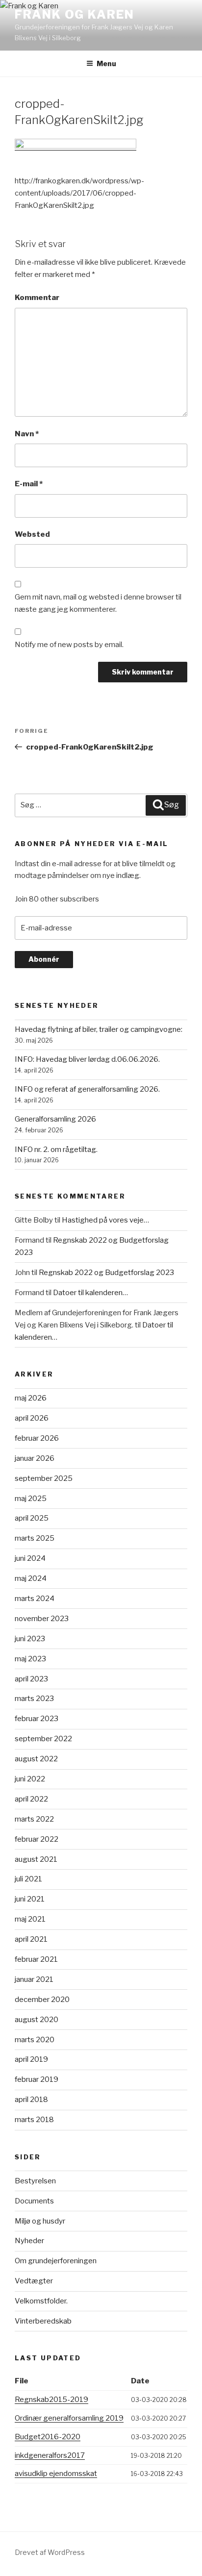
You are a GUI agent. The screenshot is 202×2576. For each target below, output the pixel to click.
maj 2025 (31, 1499)
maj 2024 (31, 1578)
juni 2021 (30, 1899)
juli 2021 (28, 1879)
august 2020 (37, 2020)
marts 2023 (34, 1699)
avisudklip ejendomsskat (56, 2474)
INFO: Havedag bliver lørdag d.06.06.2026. (87, 1059)
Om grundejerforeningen (56, 2261)
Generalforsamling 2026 (55, 1119)
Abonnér (44, 959)
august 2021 (36, 1859)
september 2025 (44, 1478)
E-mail (29, 484)
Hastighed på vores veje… (105, 1220)
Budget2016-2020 (48, 2437)
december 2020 (42, 2000)
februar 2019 (37, 2079)
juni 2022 (30, 1779)
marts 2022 (34, 1819)
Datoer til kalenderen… (90, 1293)
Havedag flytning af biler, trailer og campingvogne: (99, 1029)
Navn (27, 434)
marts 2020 (35, 2040)
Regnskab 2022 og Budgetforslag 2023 (106, 1273)
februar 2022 (37, 1839)
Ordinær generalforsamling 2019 (69, 2418)
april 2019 (31, 2059)
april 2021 (31, 1939)
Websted (32, 534)
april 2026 (32, 1418)
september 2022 (43, 1739)
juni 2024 (30, 1558)
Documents (34, 2201)
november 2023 (42, 1619)
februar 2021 (36, 1959)
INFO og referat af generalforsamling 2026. (87, 1089)
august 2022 (36, 1759)
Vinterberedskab (43, 2321)
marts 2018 (34, 2120)
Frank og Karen (75, 14)
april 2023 (31, 1679)
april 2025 (32, 1518)
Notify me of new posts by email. (69, 645)
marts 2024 (35, 1599)
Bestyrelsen (35, 2181)
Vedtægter (34, 2281)
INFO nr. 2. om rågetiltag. (56, 1150)
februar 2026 (37, 1438)
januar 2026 (35, 1458)
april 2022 (31, 1799)
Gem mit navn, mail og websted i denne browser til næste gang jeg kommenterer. (98, 603)
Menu (106, 63)
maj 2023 (30, 1659)
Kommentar (37, 298)
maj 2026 (31, 1398)
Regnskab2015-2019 (51, 2400)
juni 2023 (30, 1639)
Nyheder (29, 2241)
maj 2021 (30, 1919)
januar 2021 (34, 1979)
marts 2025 (35, 1538)
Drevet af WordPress (50, 2552)
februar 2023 (37, 1719)
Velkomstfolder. (41, 2301)
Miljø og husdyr (40, 2221)
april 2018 (31, 2100)
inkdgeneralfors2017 (50, 2455)
